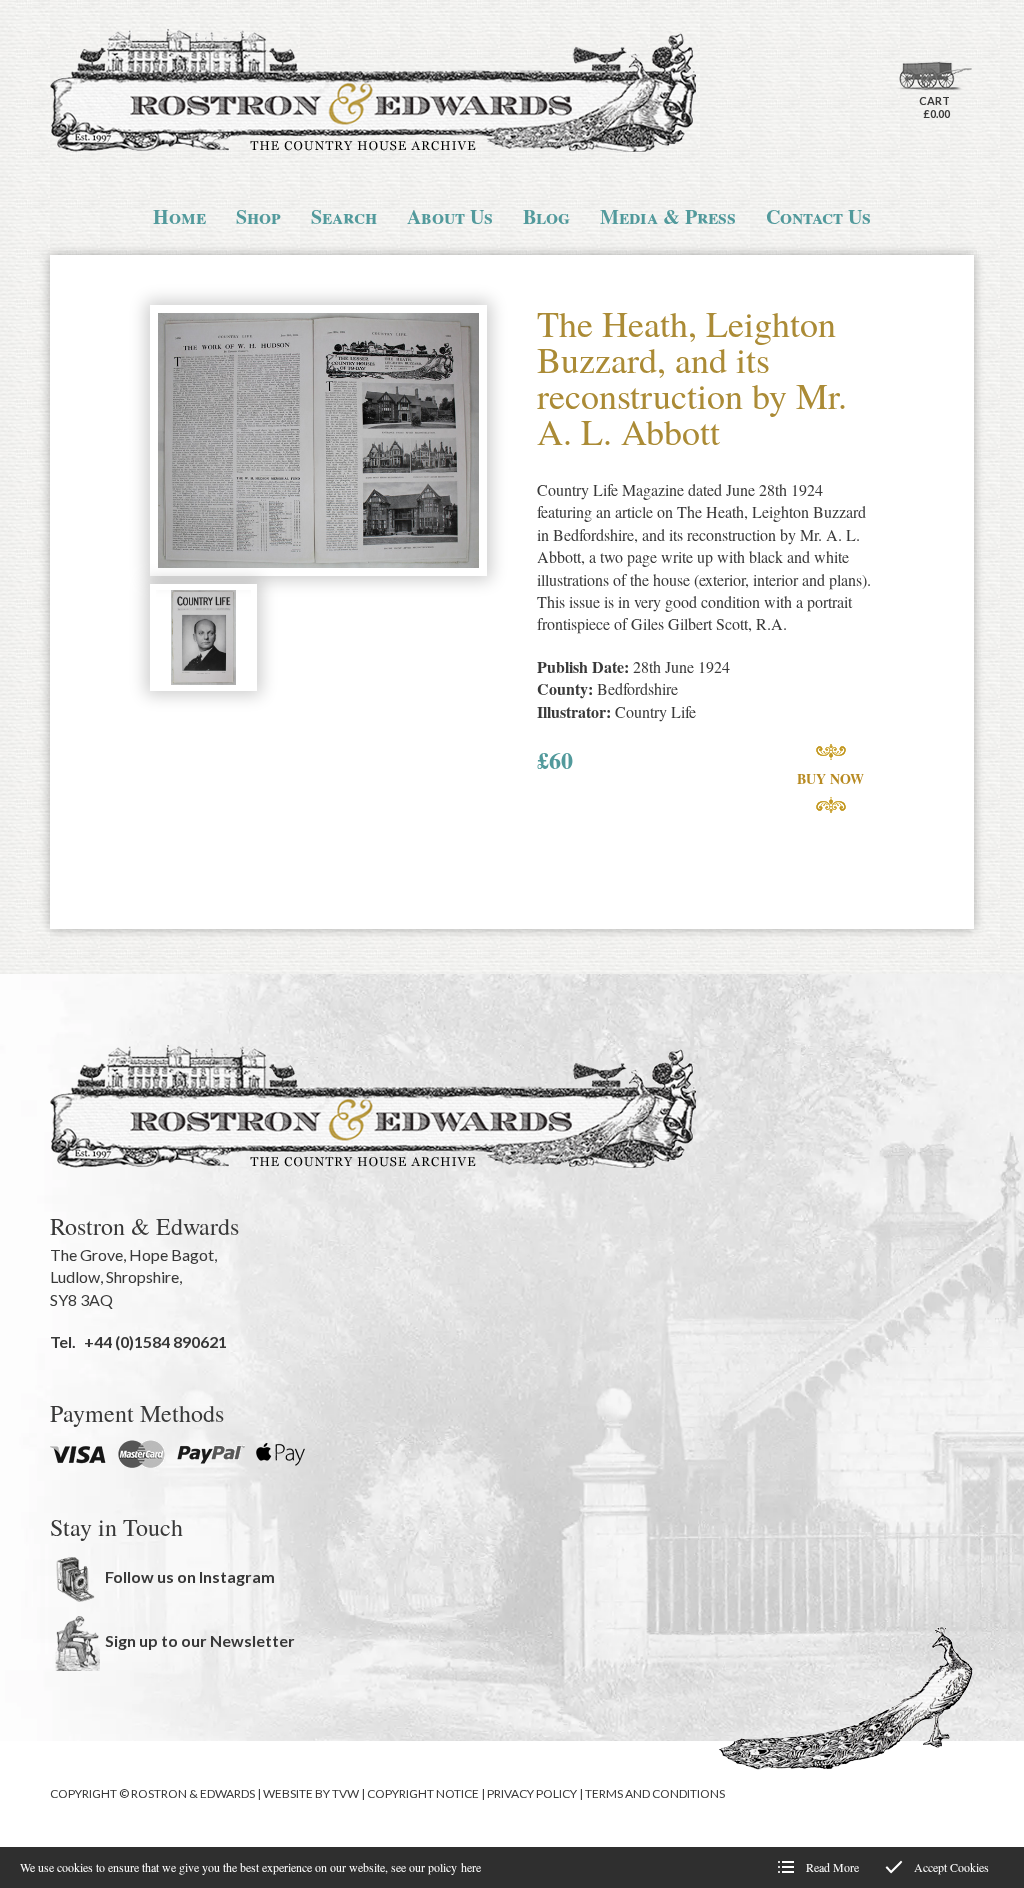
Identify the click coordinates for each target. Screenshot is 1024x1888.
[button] (318, 442)
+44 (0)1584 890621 (155, 1341)
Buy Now (830, 778)
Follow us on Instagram (190, 1576)
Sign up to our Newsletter (200, 1640)
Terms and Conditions (655, 1793)
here (471, 1867)
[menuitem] (179, 217)
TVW (345, 1793)
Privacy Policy (532, 1793)
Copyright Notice (423, 1793)
